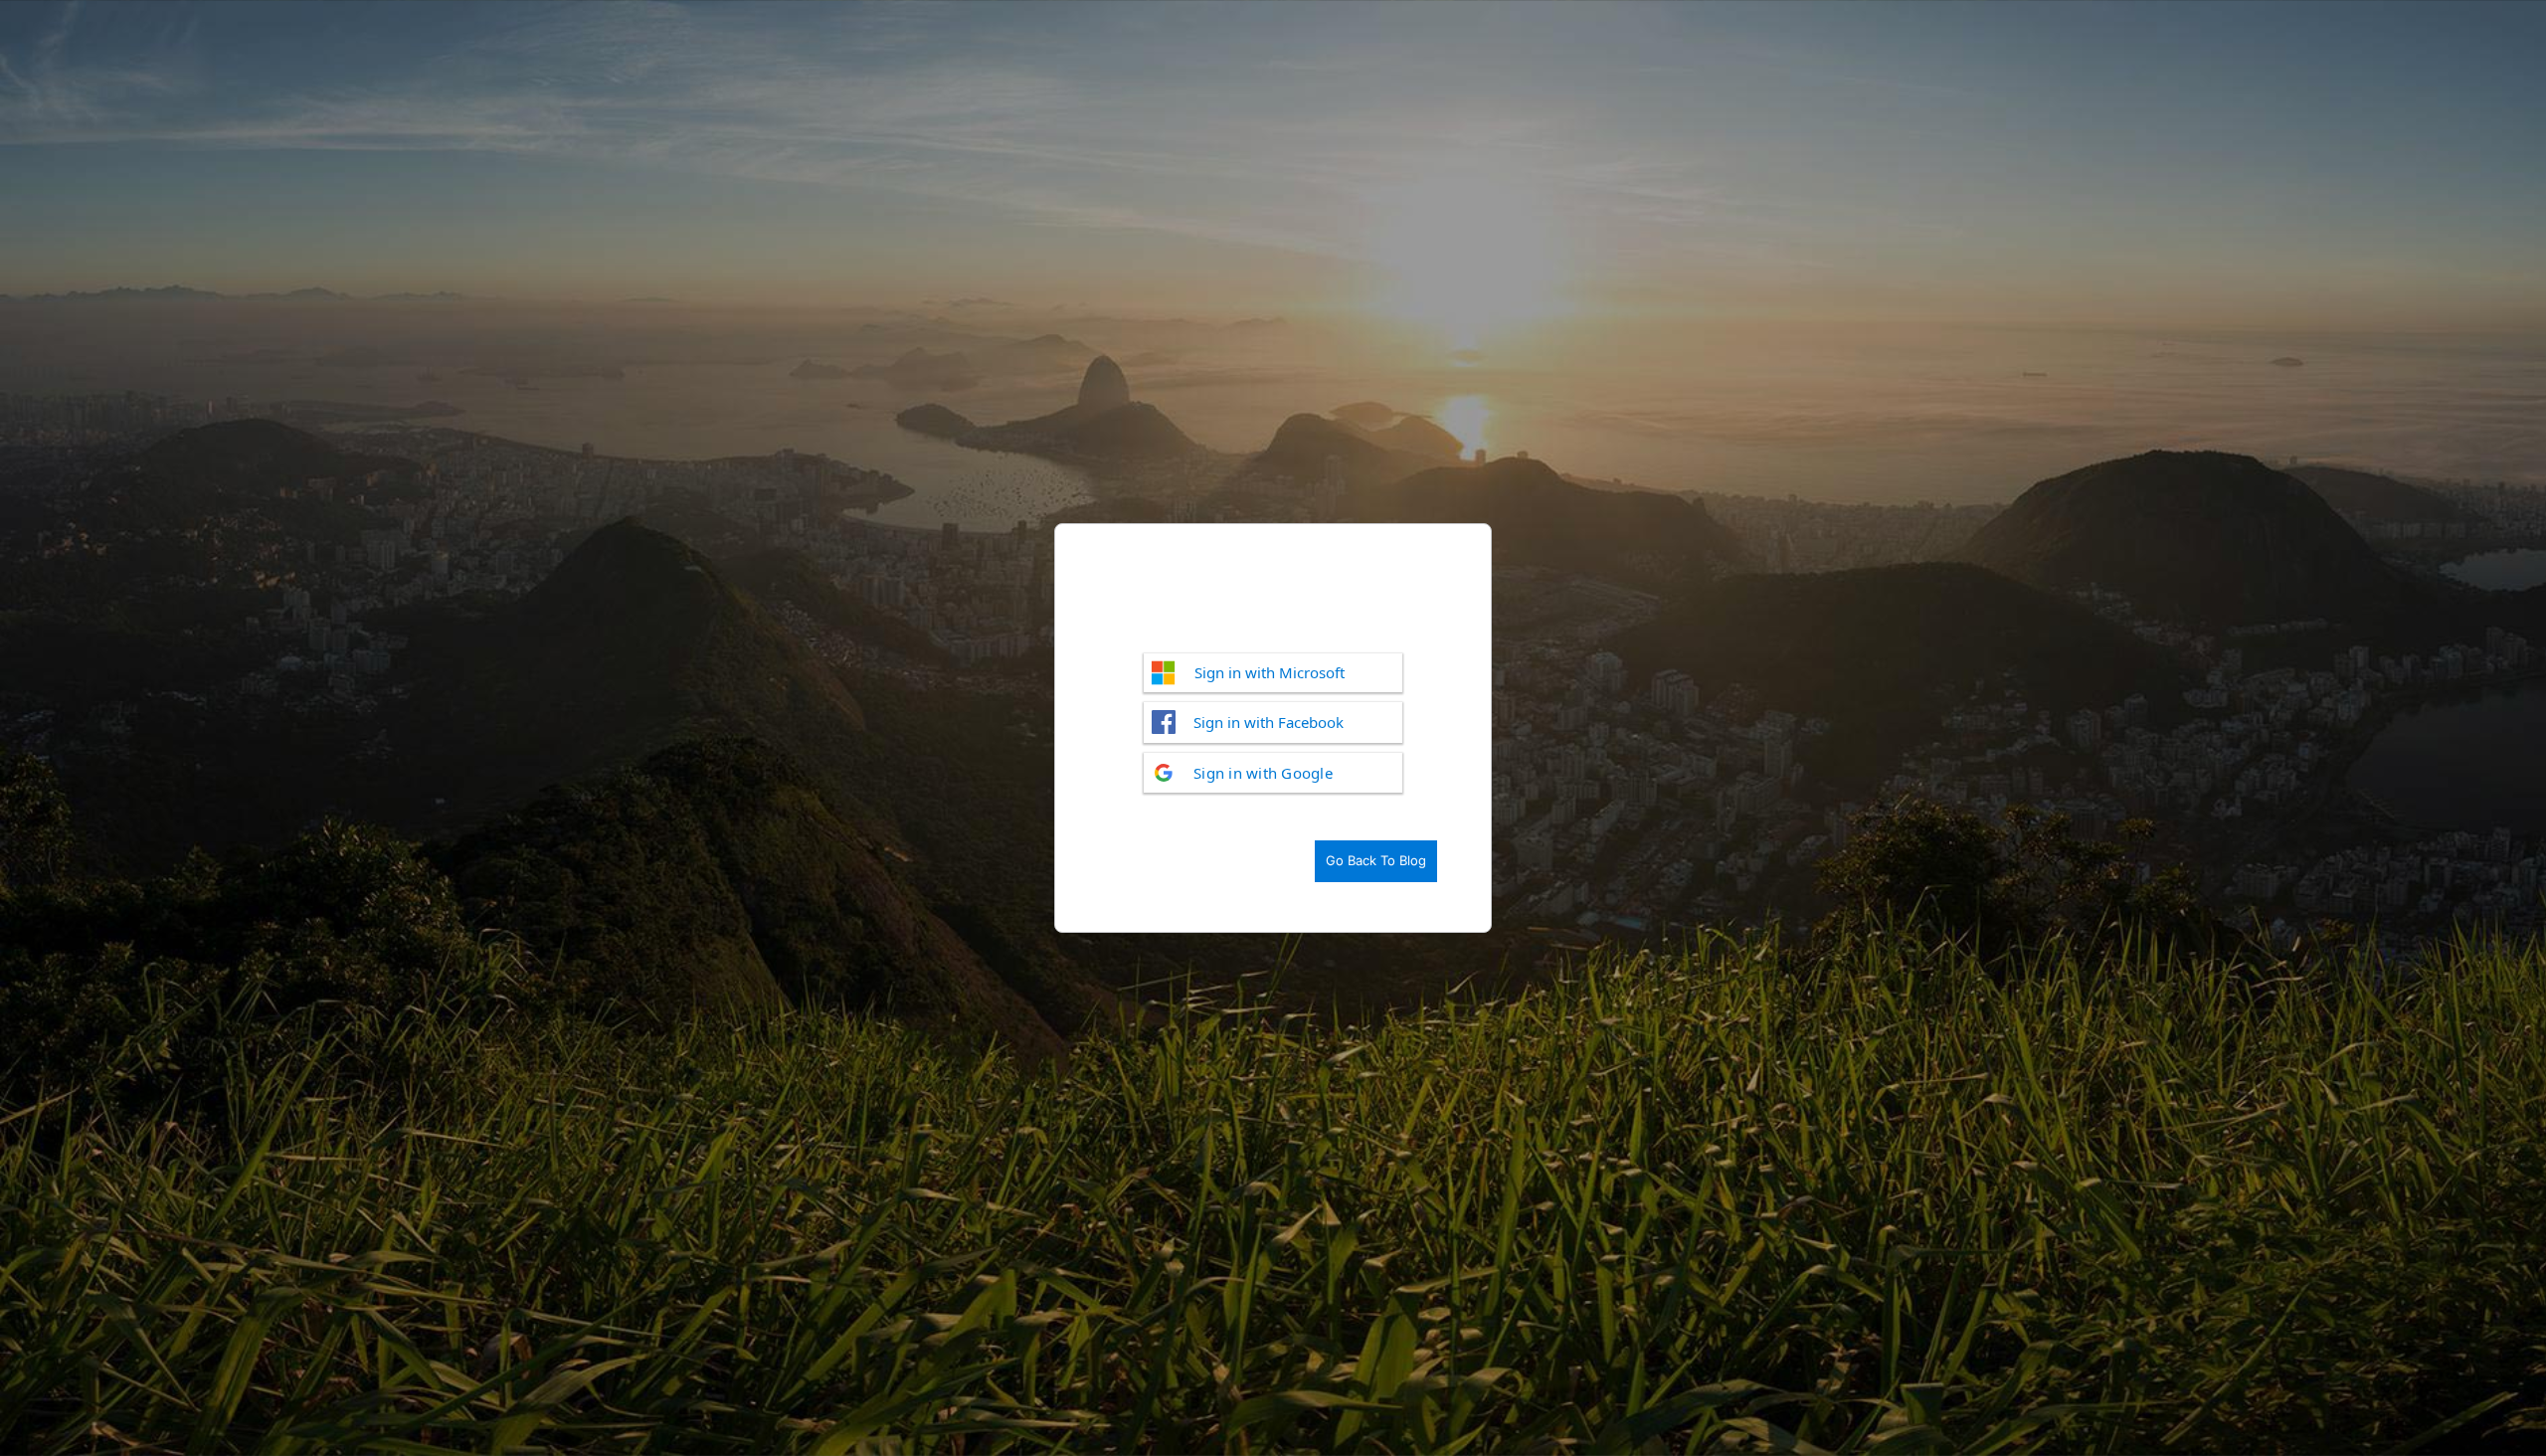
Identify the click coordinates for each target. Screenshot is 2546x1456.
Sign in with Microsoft (1270, 672)
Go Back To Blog (1376, 860)
